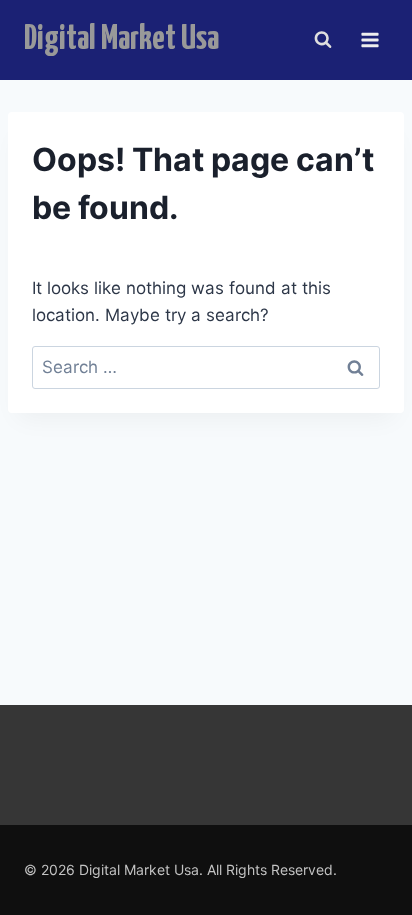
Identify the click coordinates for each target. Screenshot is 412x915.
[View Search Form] (323, 40)
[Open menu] (369, 39)
